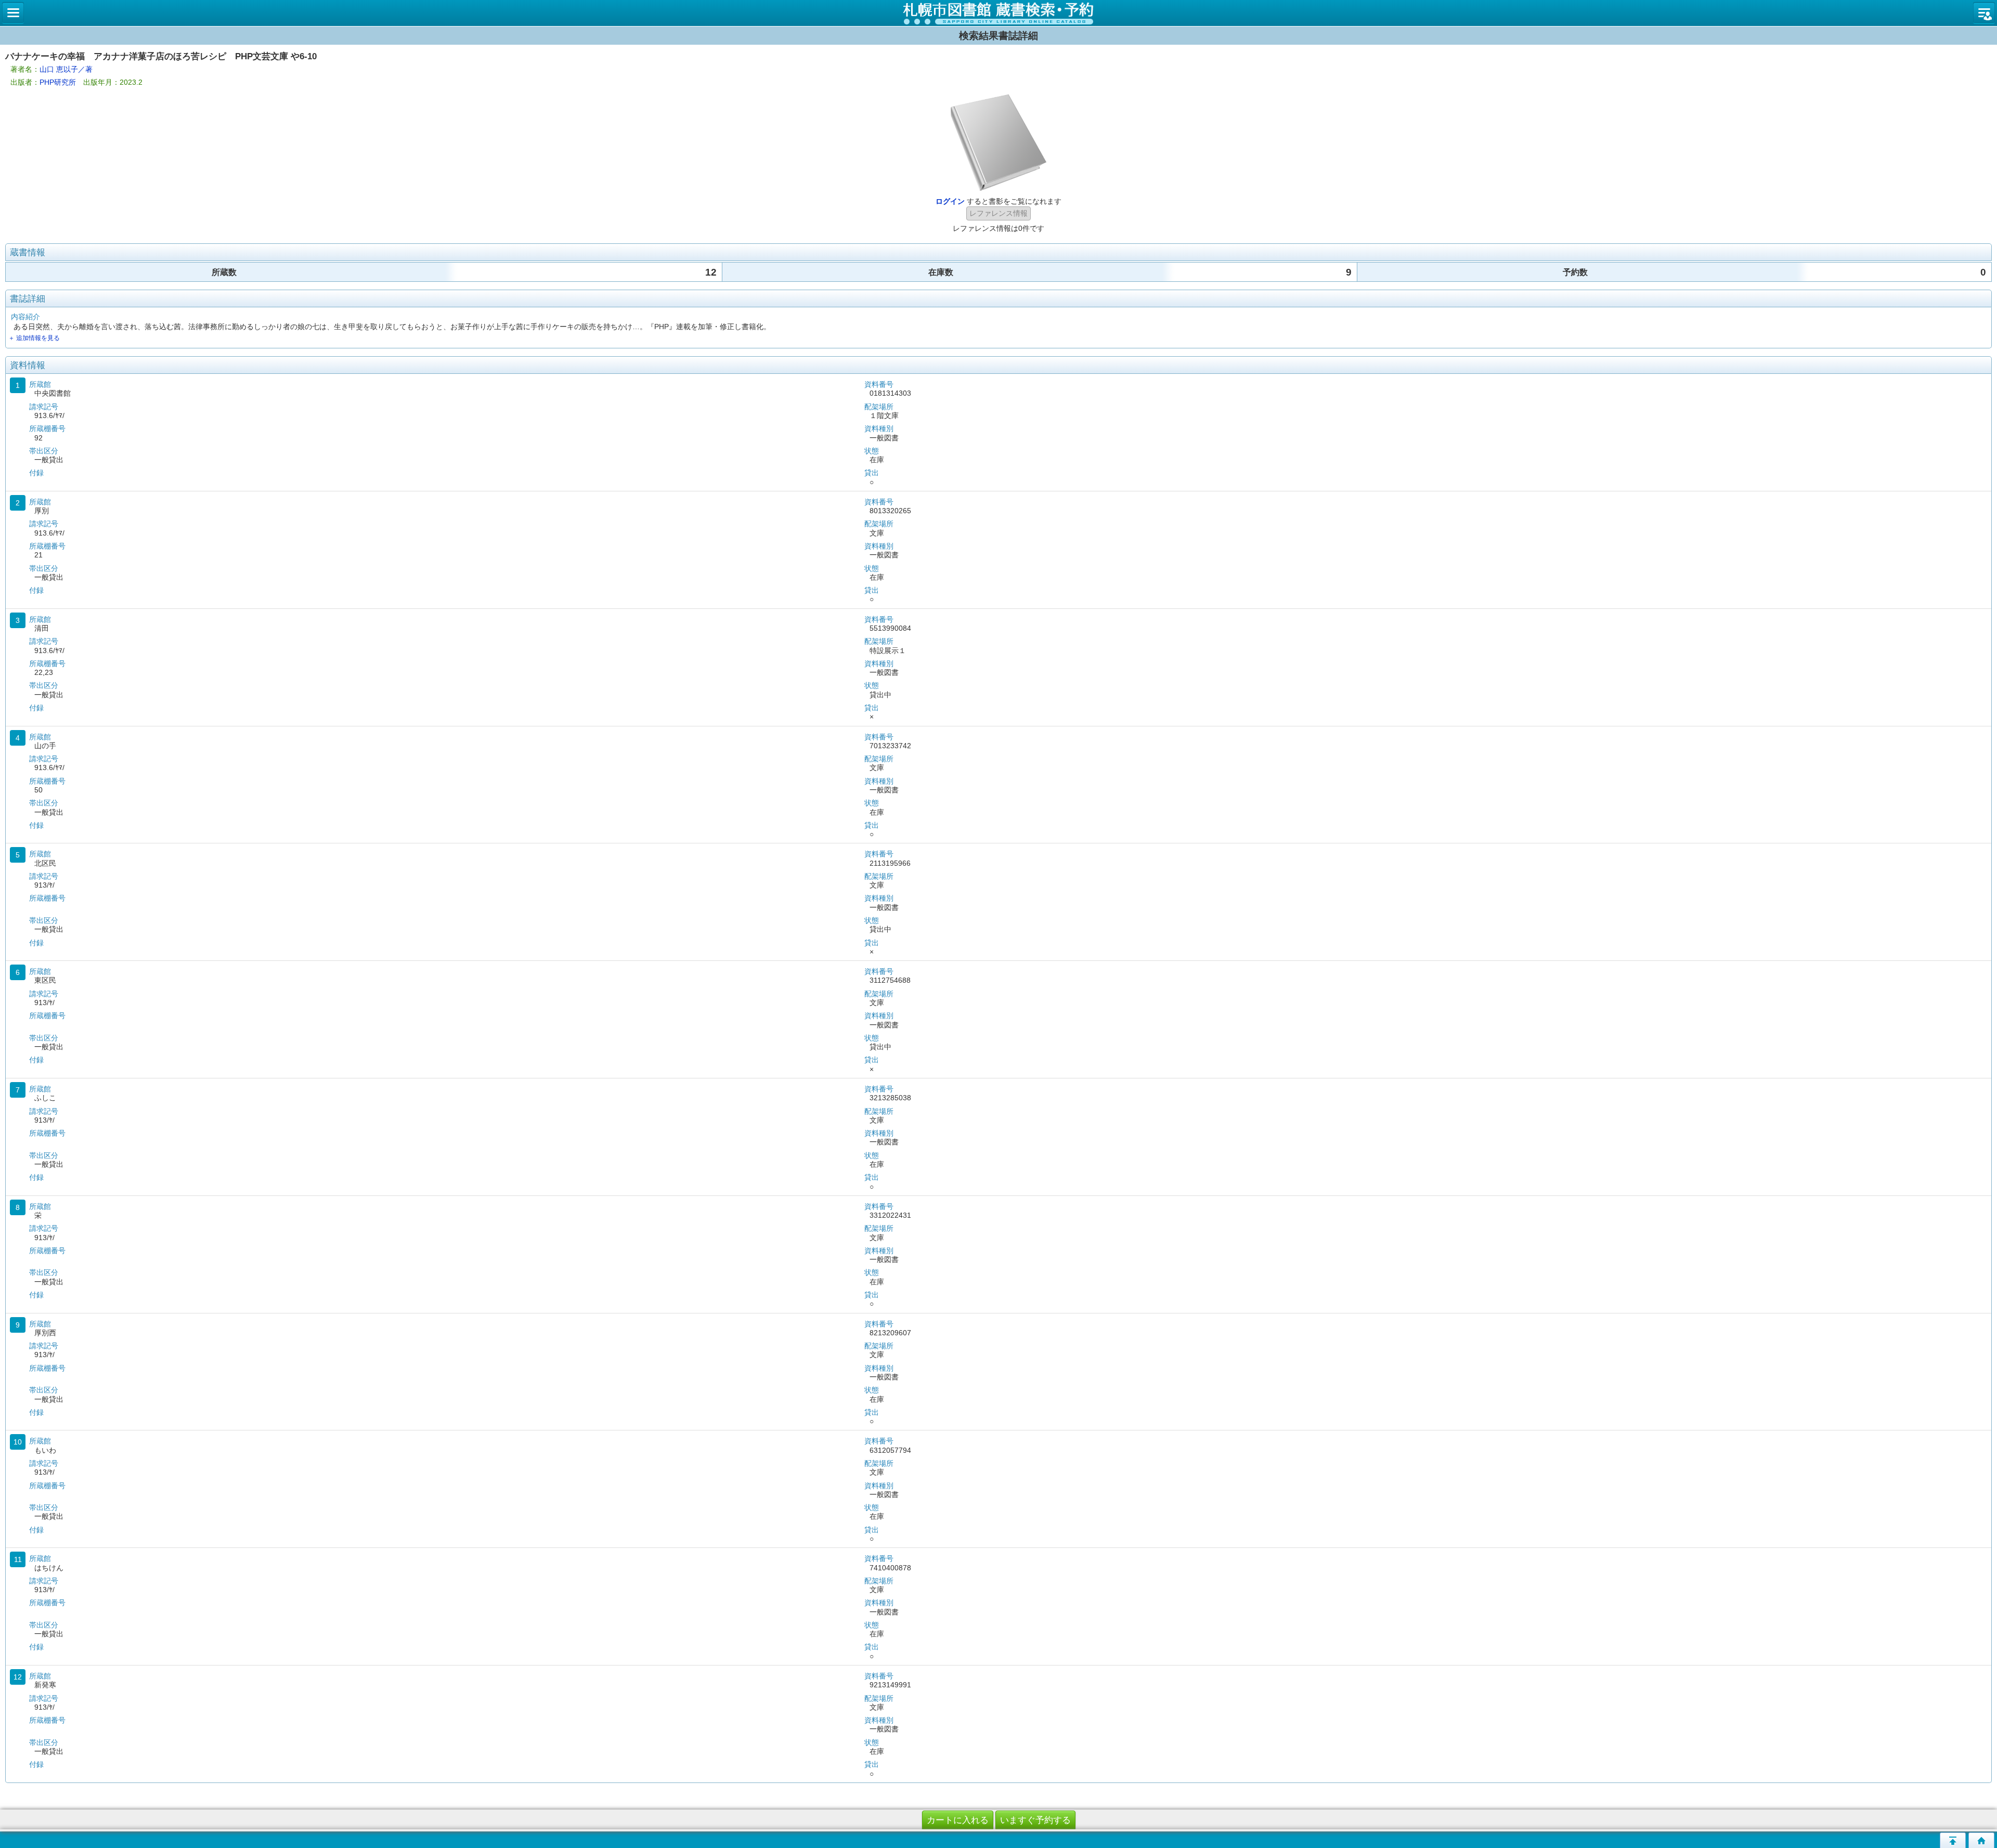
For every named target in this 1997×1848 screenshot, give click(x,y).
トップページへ (1981, 1840)
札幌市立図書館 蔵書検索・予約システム (998, 13)
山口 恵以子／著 (66, 69)
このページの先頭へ (1953, 1840)
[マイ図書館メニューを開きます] (1984, 13)
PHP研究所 (58, 82)
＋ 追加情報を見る (34, 338)
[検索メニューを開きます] (13, 13)
